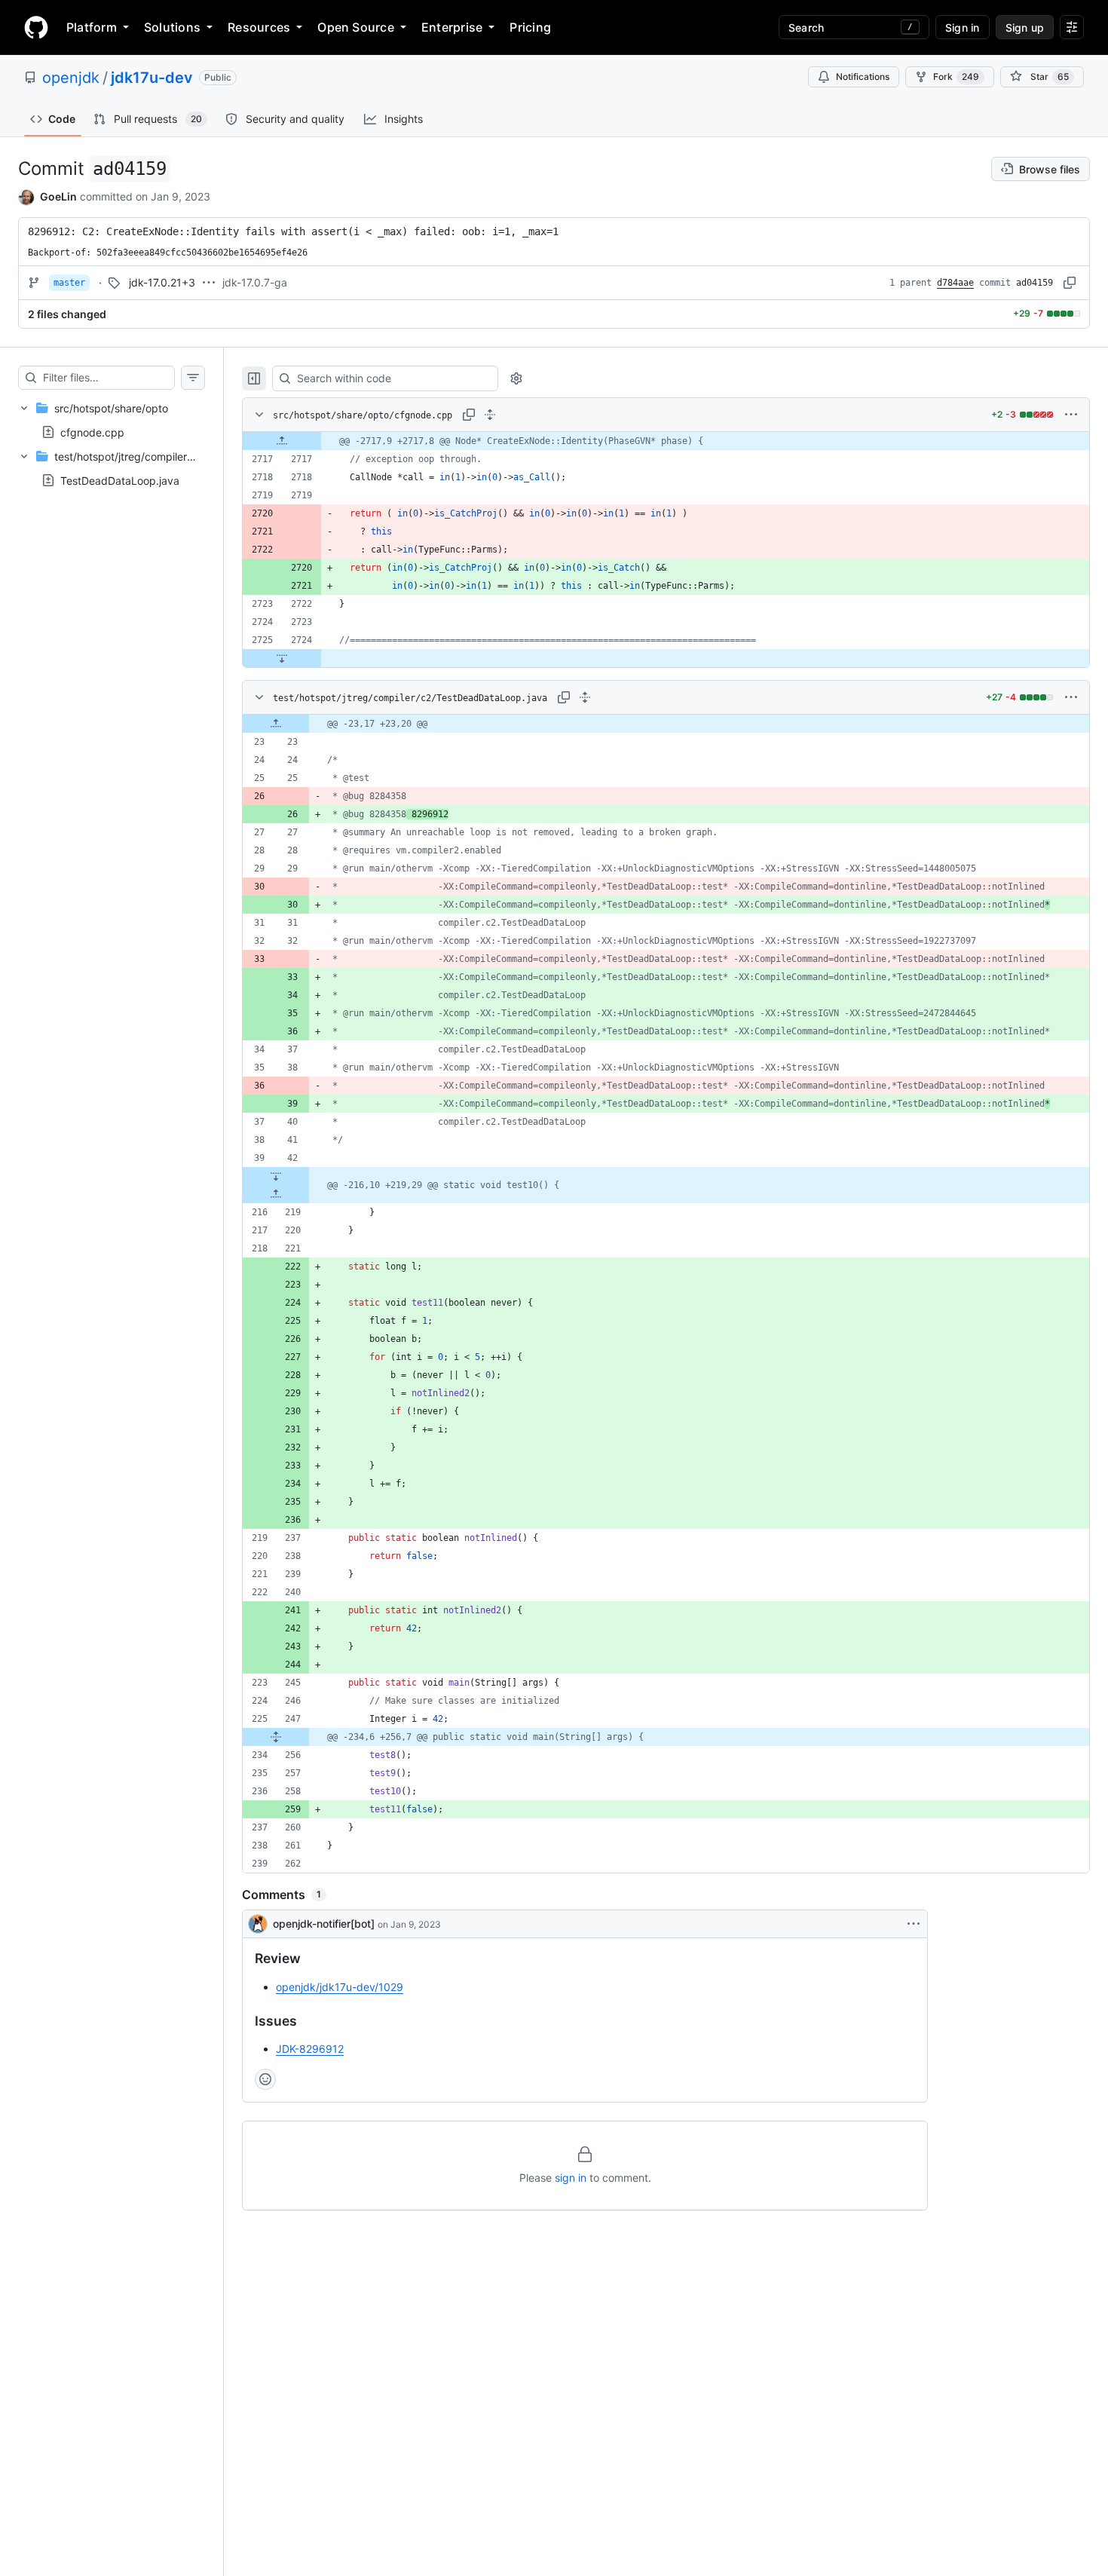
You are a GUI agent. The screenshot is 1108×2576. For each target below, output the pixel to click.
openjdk (71, 78)
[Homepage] (36, 27)
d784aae (955, 283)
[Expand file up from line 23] (276, 724)
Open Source (356, 27)
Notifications (863, 77)
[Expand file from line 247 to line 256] (276, 1737)
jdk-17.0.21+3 (162, 282)
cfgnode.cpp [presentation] (92, 432)
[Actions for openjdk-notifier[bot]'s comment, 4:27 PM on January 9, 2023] (914, 1924)
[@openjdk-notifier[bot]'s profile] (258, 1924)
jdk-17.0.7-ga (255, 282)
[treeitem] (112, 420)
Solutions (172, 27)
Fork (956, 77)
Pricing (530, 27)
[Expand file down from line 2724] (282, 658)
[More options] (1071, 415)
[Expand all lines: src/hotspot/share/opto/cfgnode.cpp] (490, 415)
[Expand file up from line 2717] (282, 441)
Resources (259, 27)
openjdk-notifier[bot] (324, 1924)
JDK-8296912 (310, 2049)
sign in (571, 2178)
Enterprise (452, 27)
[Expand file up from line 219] (276, 1194)
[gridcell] (666, 441)
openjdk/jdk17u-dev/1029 (340, 1987)
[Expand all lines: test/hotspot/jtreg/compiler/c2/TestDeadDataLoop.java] (585, 697)
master (69, 283)
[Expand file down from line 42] (276, 1176)
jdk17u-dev (152, 78)
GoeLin (58, 196)
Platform (92, 27)
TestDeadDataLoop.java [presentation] (120, 481)
